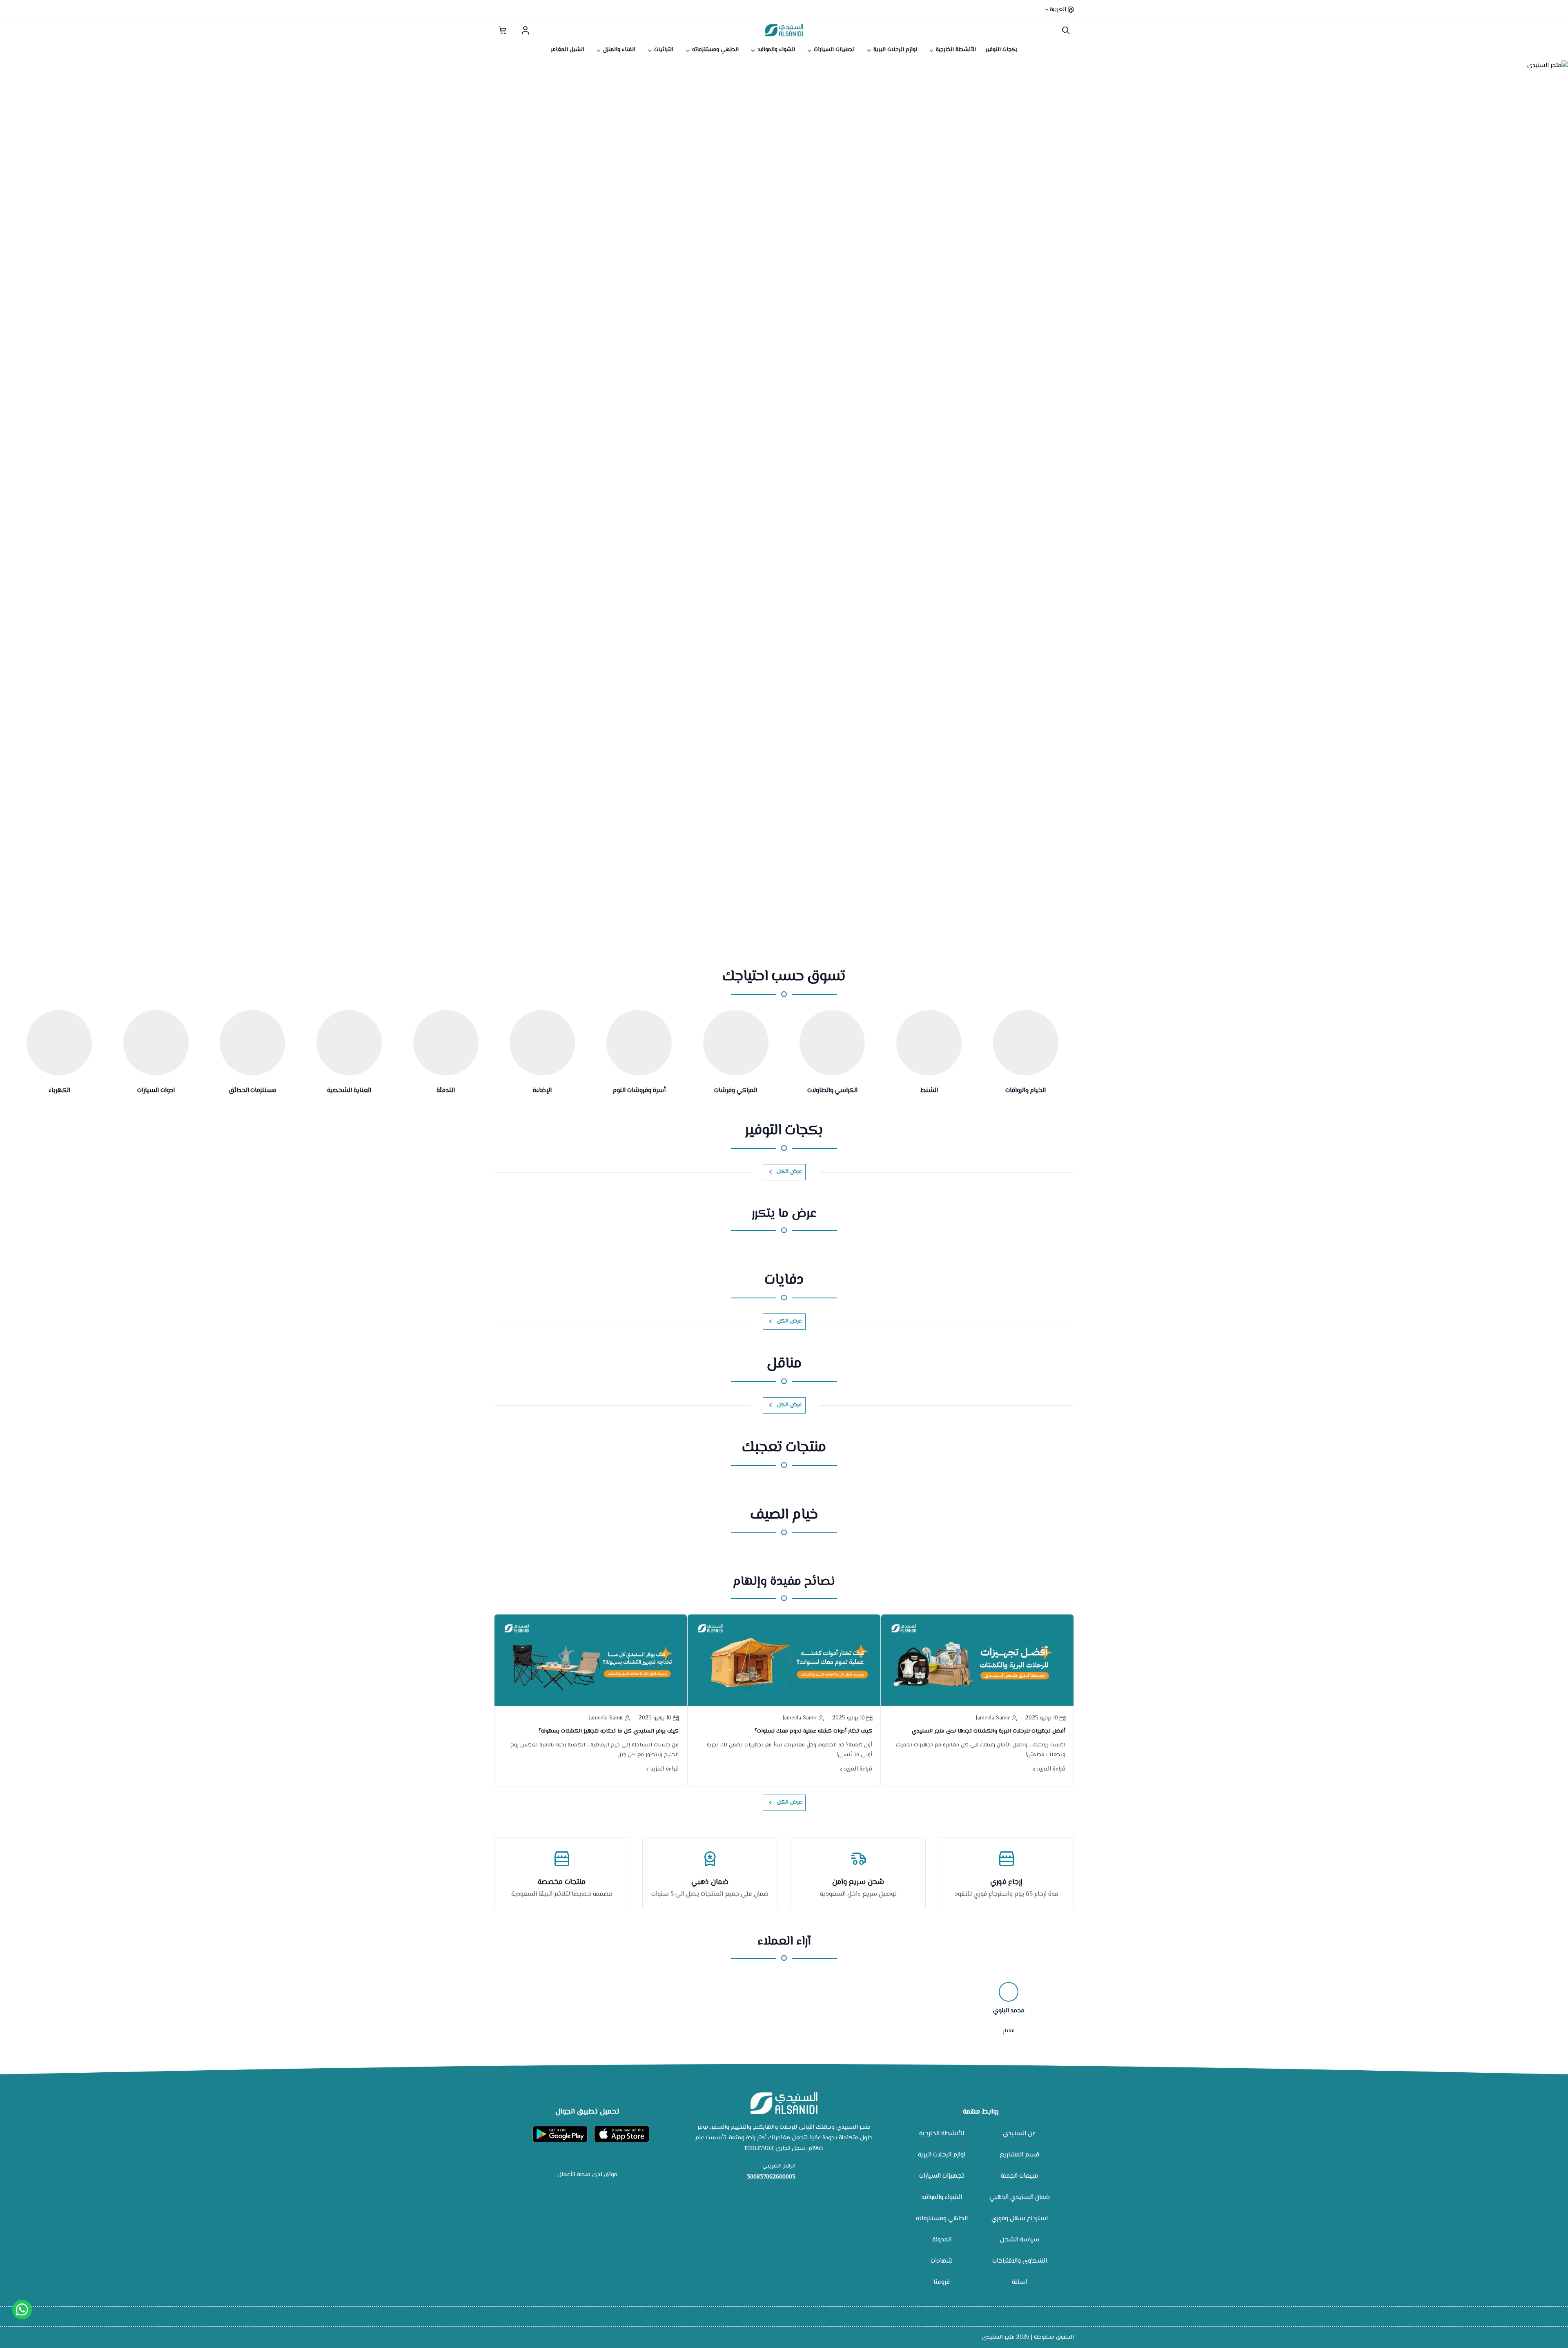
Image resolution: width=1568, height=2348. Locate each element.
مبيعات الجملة (1019, 2176)
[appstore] (622, 2134)
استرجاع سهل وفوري (1020, 2219)
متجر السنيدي (998, 2337)
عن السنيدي (1019, 2134)
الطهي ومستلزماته (942, 2219)
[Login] (525, 30)
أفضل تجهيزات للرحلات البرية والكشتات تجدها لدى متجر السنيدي (989, 1731)
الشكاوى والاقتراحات (1020, 2261)
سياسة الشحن (1020, 2240)
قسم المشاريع (1019, 2155)
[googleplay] (560, 2134)
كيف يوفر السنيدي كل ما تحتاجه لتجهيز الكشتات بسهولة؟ (609, 1731)
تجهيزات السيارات (942, 2176)
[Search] (1064, 30)
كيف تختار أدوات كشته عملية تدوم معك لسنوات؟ (813, 1731)
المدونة (942, 2240)
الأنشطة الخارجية (942, 2134)
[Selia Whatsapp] (22, 2310)
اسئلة (1020, 2282)
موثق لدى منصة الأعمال (587, 2175)
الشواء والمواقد (942, 2197)
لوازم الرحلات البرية (942, 2155)
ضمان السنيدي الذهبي (1020, 2197)
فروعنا (942, 2282)
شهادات (942, 2261)
